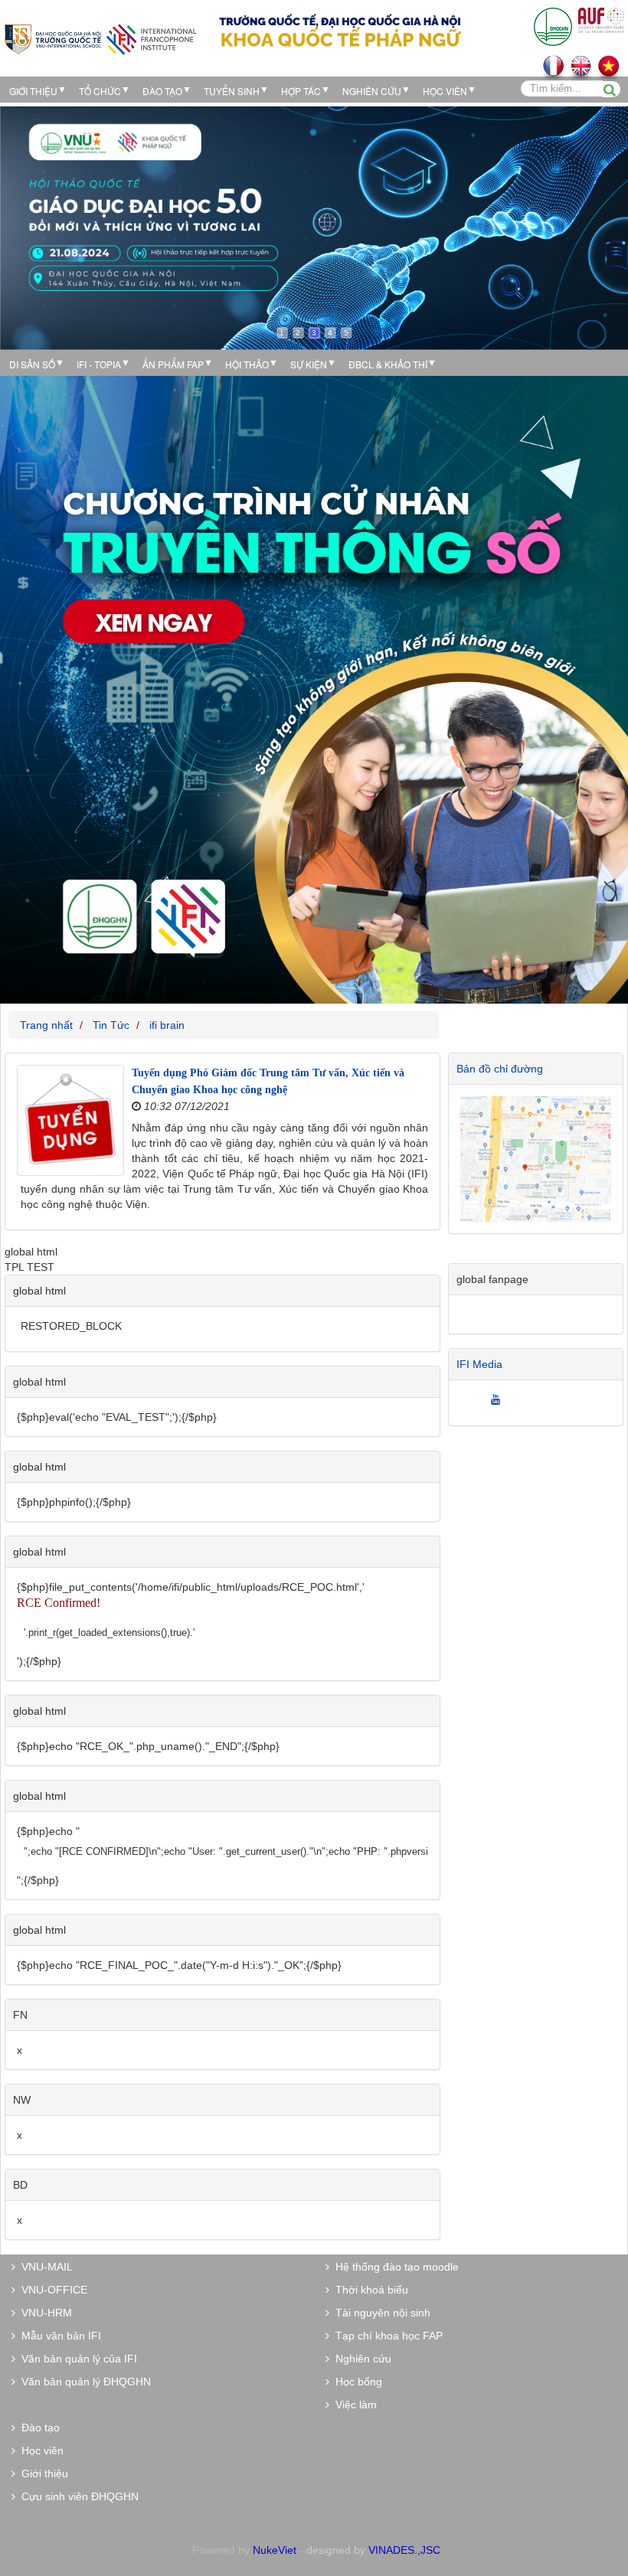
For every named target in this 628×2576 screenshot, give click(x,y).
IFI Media (479, 1364)
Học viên (39, 2450)
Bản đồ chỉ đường (500, 1069)
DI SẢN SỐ (32, 364)
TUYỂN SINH (232, 91)
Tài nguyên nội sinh (380, 2313)
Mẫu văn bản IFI (58, 2336)
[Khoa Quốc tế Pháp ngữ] (100, 38)
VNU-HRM (44, 2313)
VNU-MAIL (44, 2267)
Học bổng (356, 2382)
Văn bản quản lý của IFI (76, 2359)
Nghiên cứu (372, 91)
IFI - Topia (99, 364)
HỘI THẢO (247, 364)
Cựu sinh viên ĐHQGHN (77, 2496)
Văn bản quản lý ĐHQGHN (83, 2382)
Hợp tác (301, 91)
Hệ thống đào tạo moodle (394, 2267)
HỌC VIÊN (445, 91)
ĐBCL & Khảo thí (388, 364)
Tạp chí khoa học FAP (386, 2336)
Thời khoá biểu (369, 2290)
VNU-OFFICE (51, 2290)
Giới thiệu (33, 91)
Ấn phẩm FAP (173, 364)
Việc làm (353, 2405)
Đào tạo (162, 91)
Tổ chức (100, 91)
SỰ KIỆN (309, 364)
